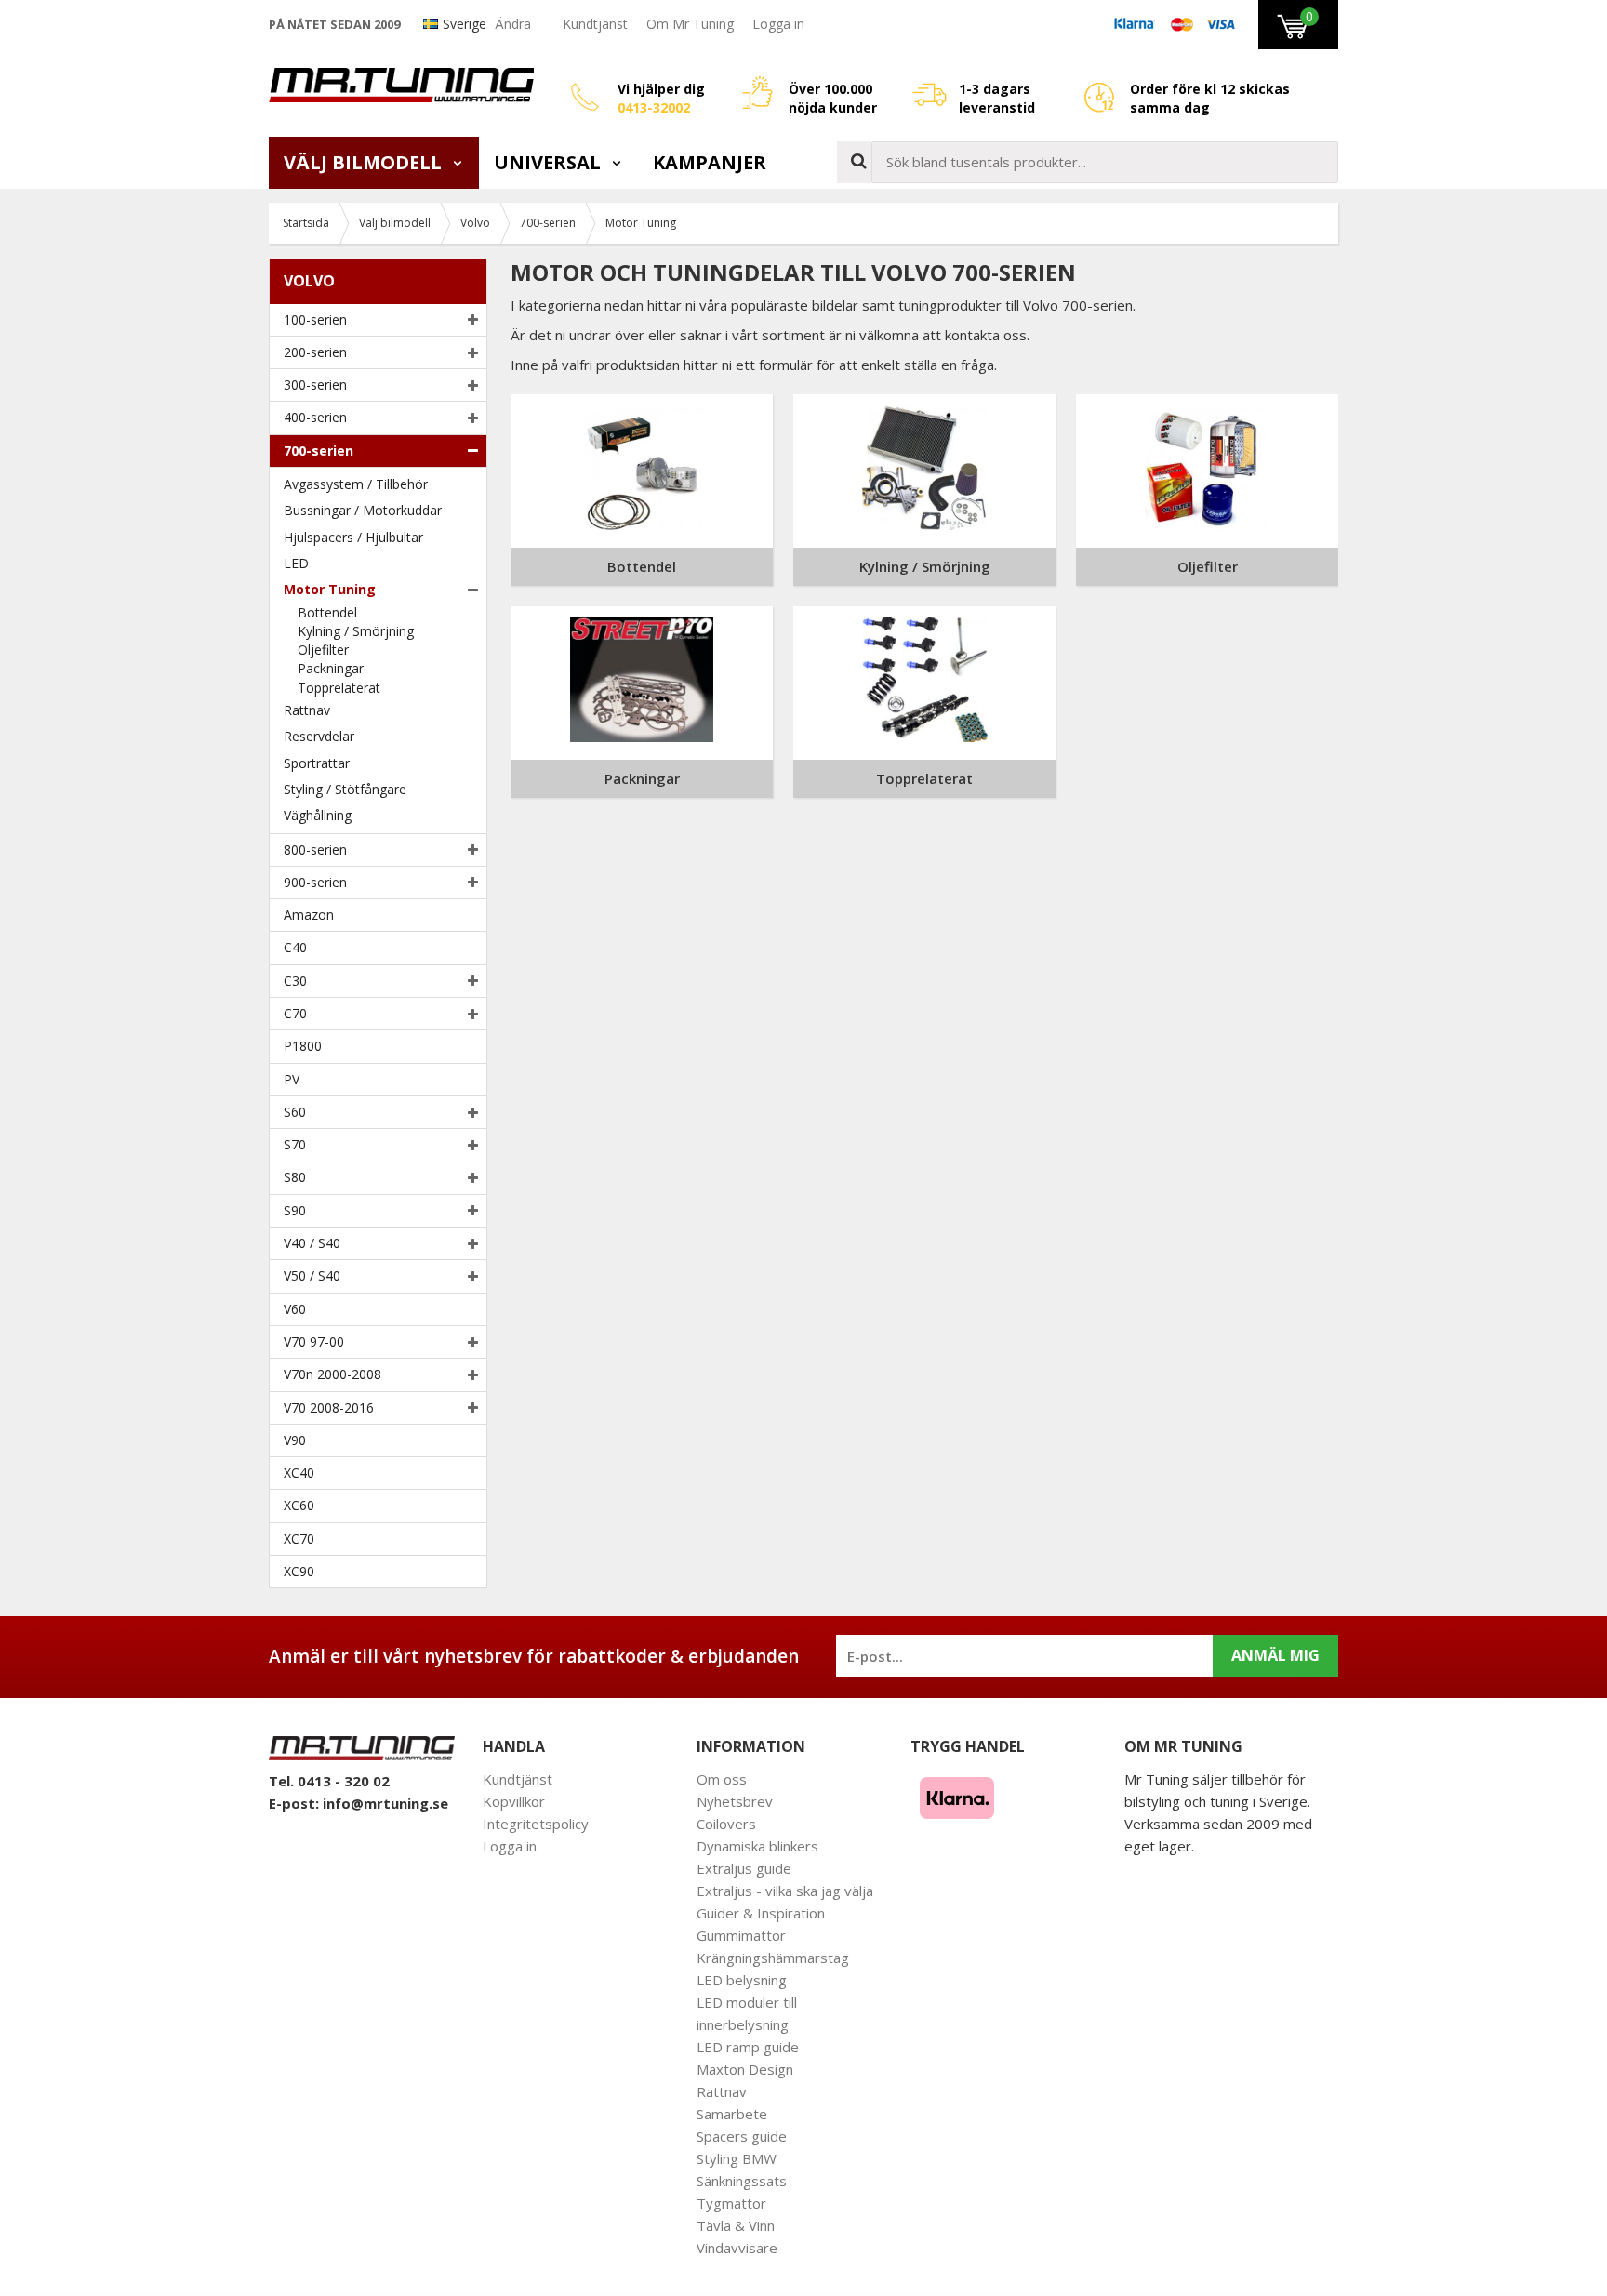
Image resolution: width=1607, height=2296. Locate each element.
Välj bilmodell (365, 162)
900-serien (315, 882)
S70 (295, 1144)
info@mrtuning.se (385, 1803)
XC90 (299, 1571)
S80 (295, 1177)
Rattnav (307, 710)
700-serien (319, 451)
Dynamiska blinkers (757, 1846)
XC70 (299, 1539)
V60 (295, 1309)
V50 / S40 (312, 1275)
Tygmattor (731, 2203)
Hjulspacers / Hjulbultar (353, 537)
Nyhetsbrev (735, 1801)
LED (296, 563)
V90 (295, 1440)
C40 (295, 947)
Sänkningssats (742, 2181)
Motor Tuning (330, 589)
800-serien (315, 849)
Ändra (513, 24)
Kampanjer (710, 162)
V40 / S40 (312, 1243)
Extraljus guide (744, 1868)
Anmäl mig (1275, 1655)
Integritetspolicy (536, 1824)
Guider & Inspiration (761, 1913)
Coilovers (726, 1824)
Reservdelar (319, 736)
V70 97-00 (314, 1341)
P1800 (303, 1046)
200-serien (315, 352)
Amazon (309, 915)
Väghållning (318, 815)
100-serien (315, 319)
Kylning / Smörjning (356, 631)
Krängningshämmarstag (773, 1958)
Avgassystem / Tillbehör (356, 484)
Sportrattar (317, 763)
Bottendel (327, 612)
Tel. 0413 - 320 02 (329, 1781)
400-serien (315, 417)
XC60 (299, 1505)
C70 (295, 1013)
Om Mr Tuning (690, 24)
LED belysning (742, 1980)
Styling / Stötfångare (345, 789)
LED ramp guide (748, 2047)
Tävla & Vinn (736, 2225)
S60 (295, 1112)
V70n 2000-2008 (332, 1374)
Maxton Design (745, 2069)
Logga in (778, 24)
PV (292, 1079)
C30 (295, 981)
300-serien (315, 385)
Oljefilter (323, 650)
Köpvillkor (514, 1801)
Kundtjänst (595, 24)
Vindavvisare (737, 2248)
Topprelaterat (339, 688)
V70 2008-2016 (329, 1407)
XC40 (299, 1473)
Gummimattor (741, 1935)
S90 (295, 1210)
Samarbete (732, 2114)
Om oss (722, 1779)
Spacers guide (742, 2136)
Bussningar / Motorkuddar (363, 510)
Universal (550, 162)
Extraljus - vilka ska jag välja (785, 1891)
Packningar (331, 668)
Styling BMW (737, 2158)
